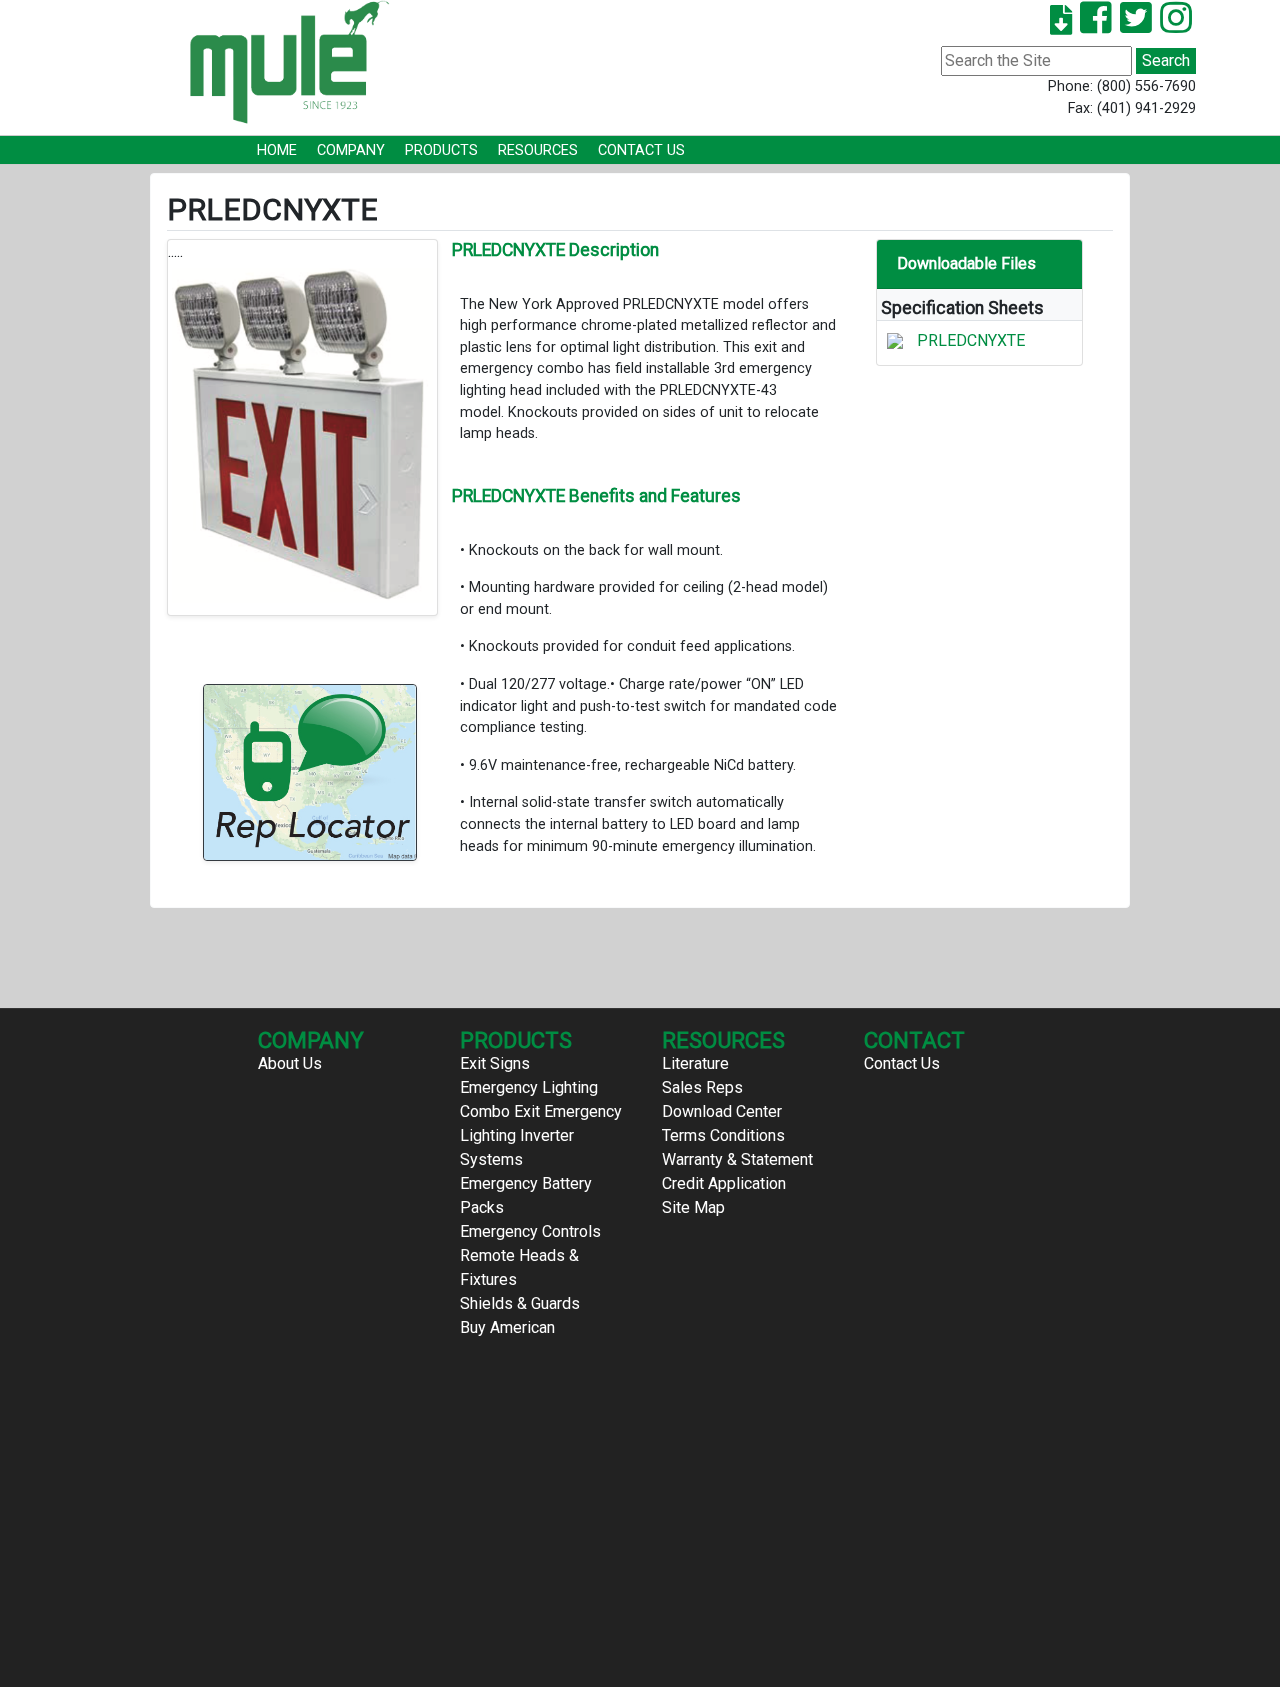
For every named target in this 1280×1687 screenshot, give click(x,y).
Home (277, 150)
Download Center (722, 1111)
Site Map (693, 1207)
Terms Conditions (723, 1135)
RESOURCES (538, 150)
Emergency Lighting (529, 1087)
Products (441, 150)
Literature (695, 1063)
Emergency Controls (530, 1231)
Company (351, 150)
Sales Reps (702, 1087)
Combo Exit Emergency (541, 1111)
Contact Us (641, 150)
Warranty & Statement (737, 1159)
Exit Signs (495, 1063)
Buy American (507, 1327)
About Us (290, 1063)
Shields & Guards (520, 1303)
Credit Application (724, 1183)
